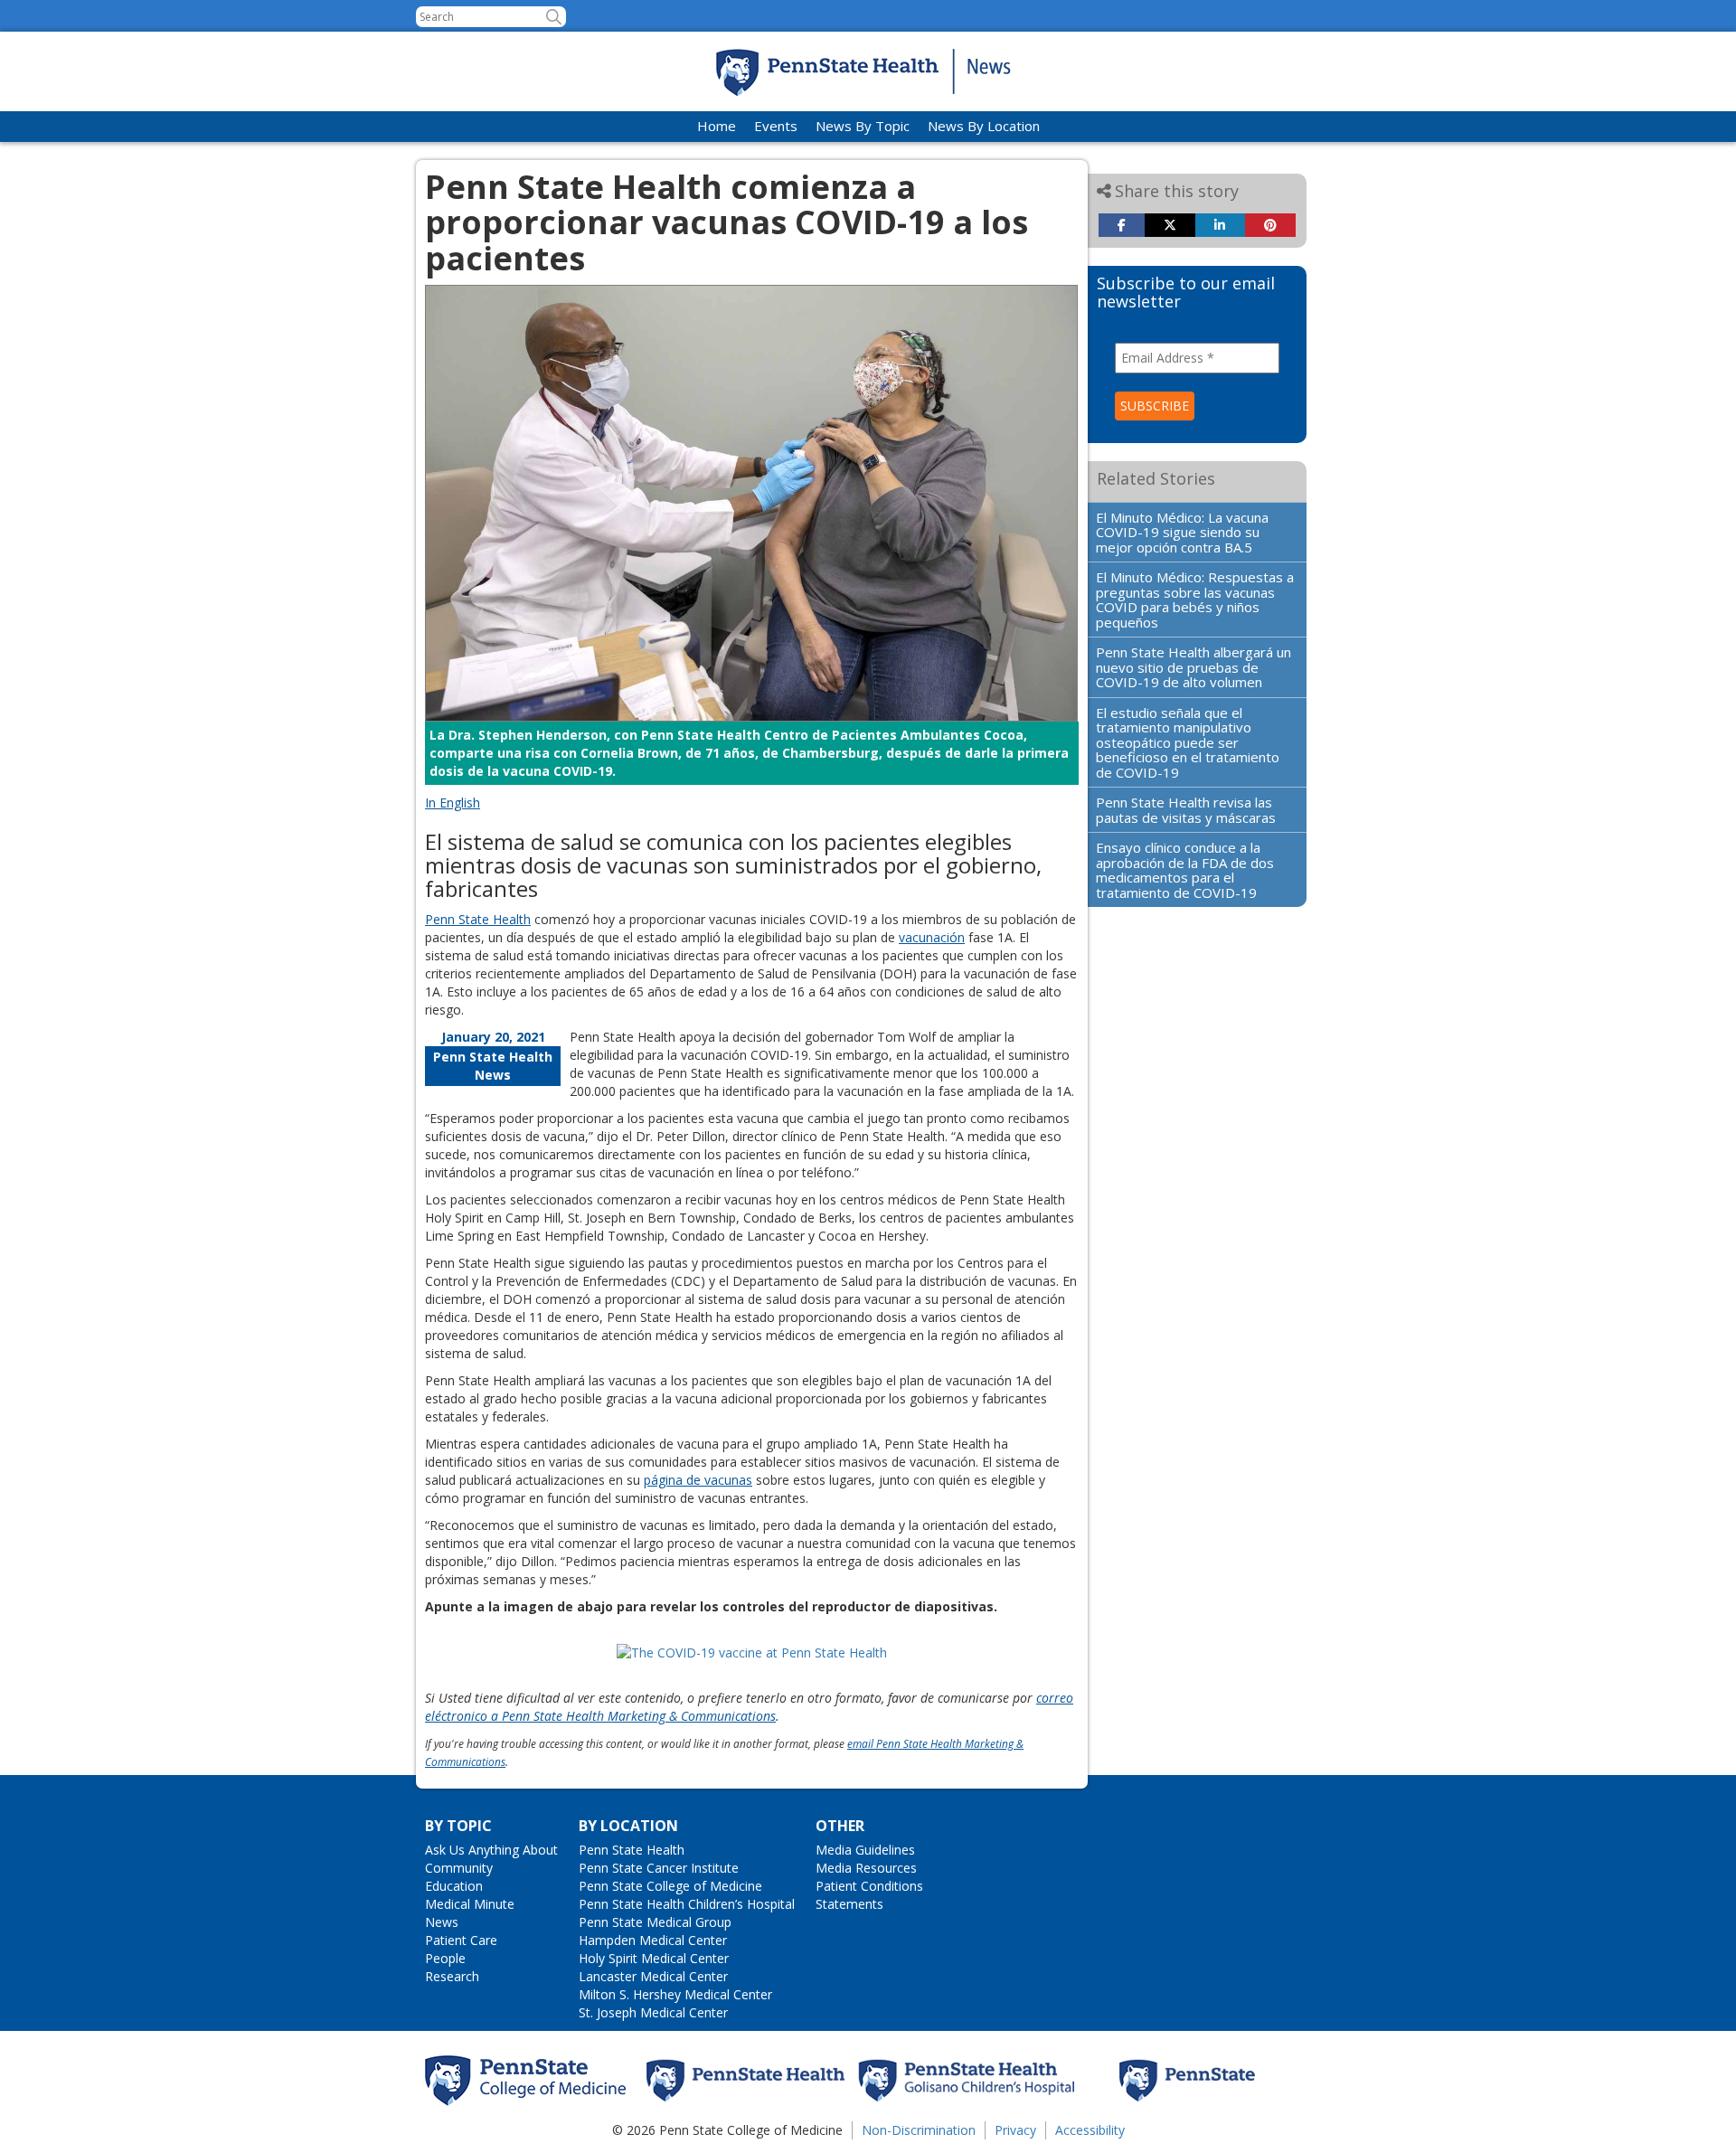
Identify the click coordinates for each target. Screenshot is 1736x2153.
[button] (554, 17)
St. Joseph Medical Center (653, 2012)
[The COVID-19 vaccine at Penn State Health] (752, 1652)
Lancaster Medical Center (653, 1976)
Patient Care (461, 1940)
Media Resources (866, 1868)
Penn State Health (478, 919)
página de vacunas (698, 1480)
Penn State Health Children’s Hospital (687, 1904)
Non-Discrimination (919, 2130)
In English (453, 803)
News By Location (984, 126)
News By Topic (863, 126)
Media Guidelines (865, 1850)
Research (452, 1976)
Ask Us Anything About (491, 1850)
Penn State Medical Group (655, 1922)
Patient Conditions (869, 1886)
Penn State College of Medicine (670, 1886)
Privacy (1015, 2130)
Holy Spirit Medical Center (654, 1958)
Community (459, 1868)
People (445, 1958)
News (442, 1922)
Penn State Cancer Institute (659, 1868)
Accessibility (1090, 2130)
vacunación (932, 937)
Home (717, 126)
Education (454, 1886)
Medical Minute (470, 1904)
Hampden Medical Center (653, 1940)
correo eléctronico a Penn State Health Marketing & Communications (749, 1707)
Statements (849, 1904)
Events (776, 126)
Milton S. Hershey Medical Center (675, 1994)
